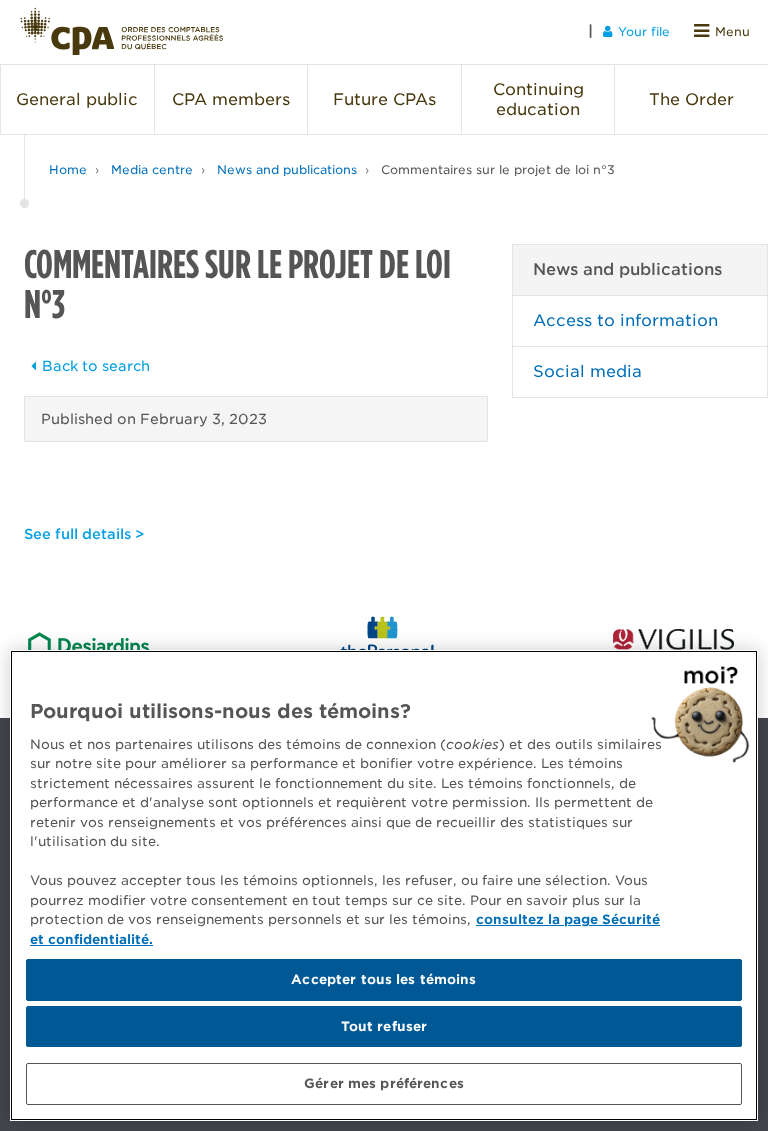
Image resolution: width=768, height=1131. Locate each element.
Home (68, 169)
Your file (644, 31)
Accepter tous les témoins (383, 979)
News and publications (287, 169)
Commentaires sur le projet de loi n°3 (498, 169)
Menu (732, 31)
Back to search (96, 366)
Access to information (625, 320)
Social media (587, 371)
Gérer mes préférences (384, 1083)
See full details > (84, 534)
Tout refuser (384, 1026)
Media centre (152, 169)
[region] (384, 885)
